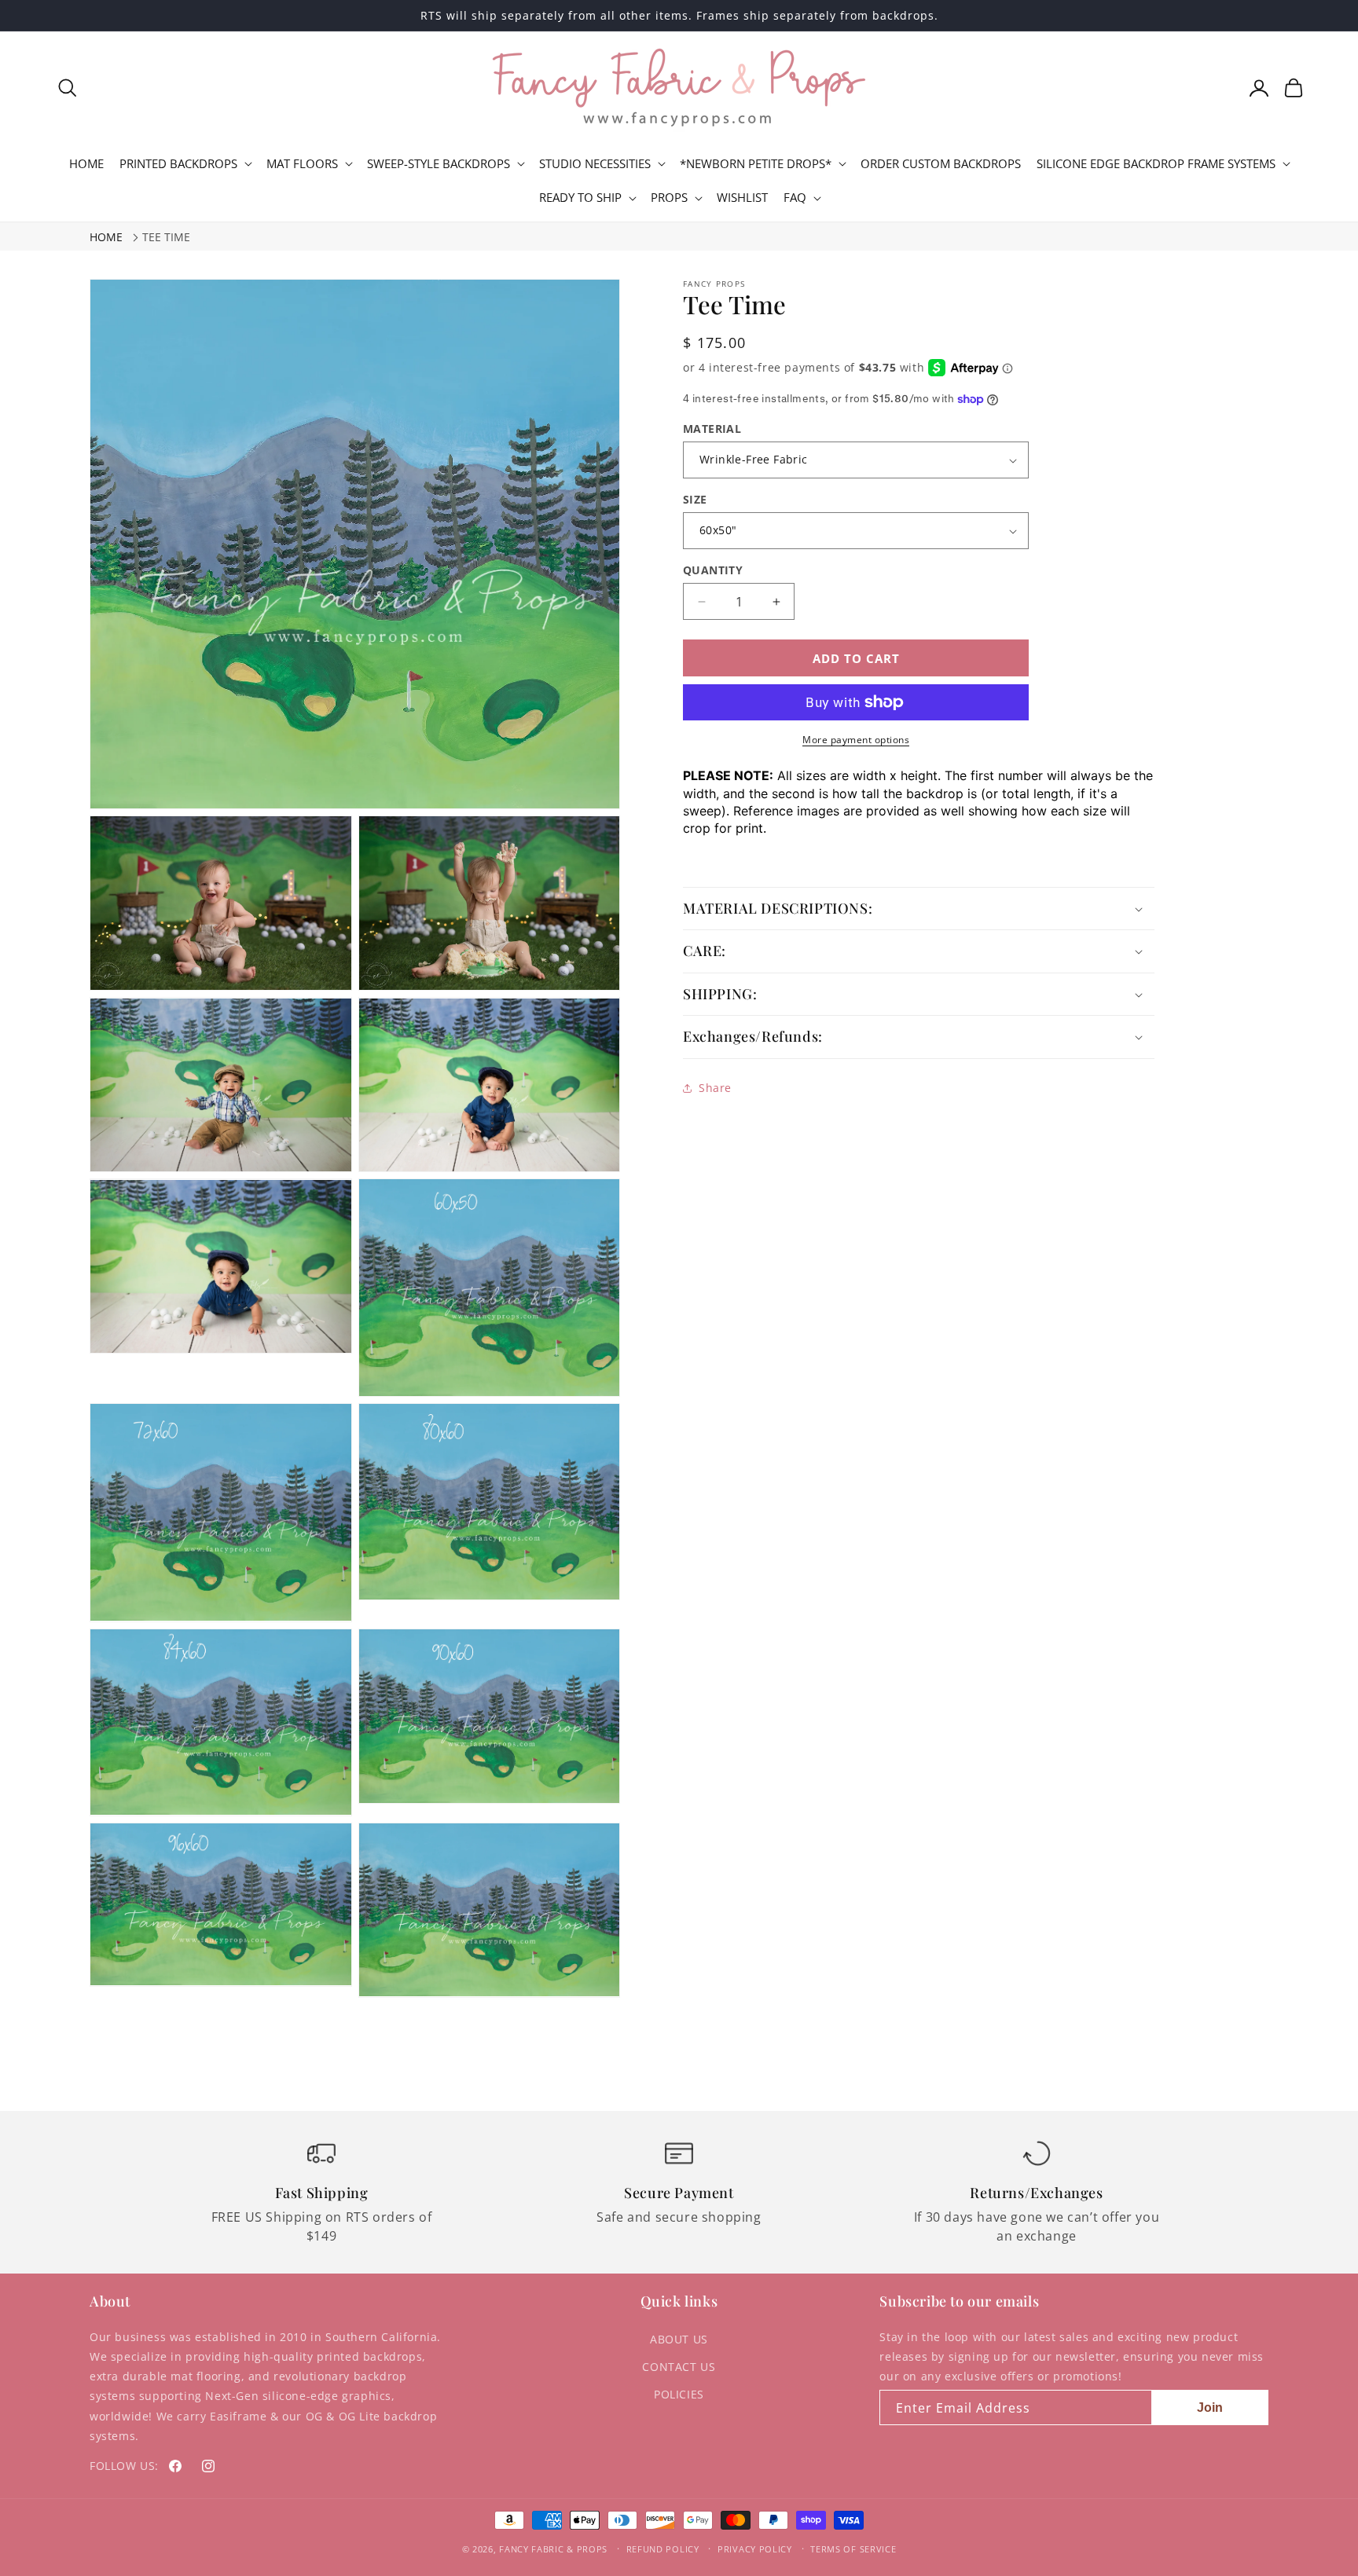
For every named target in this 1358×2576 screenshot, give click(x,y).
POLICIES (679, 2394)
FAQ (795, 198)
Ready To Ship (580, 198)
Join (1210, 2407)
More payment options (856, 740)
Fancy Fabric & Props (553, 2549)
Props (669, 198)
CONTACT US (679, 2367)
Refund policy (663, 2549)
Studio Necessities (595, 164)
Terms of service (853, 2549)
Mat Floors (302, 164)
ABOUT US (679, 2339)
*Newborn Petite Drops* (756, 164)
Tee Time (166, 237)
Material (712, 429)
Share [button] (715, 1088)
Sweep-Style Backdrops (439, 164)
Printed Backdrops (178, 164)
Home (106, 237)
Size (695, 499)
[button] (68, 88)
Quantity (713, 570)
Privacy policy (755, 2549)
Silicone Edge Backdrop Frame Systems (1156, 164)
